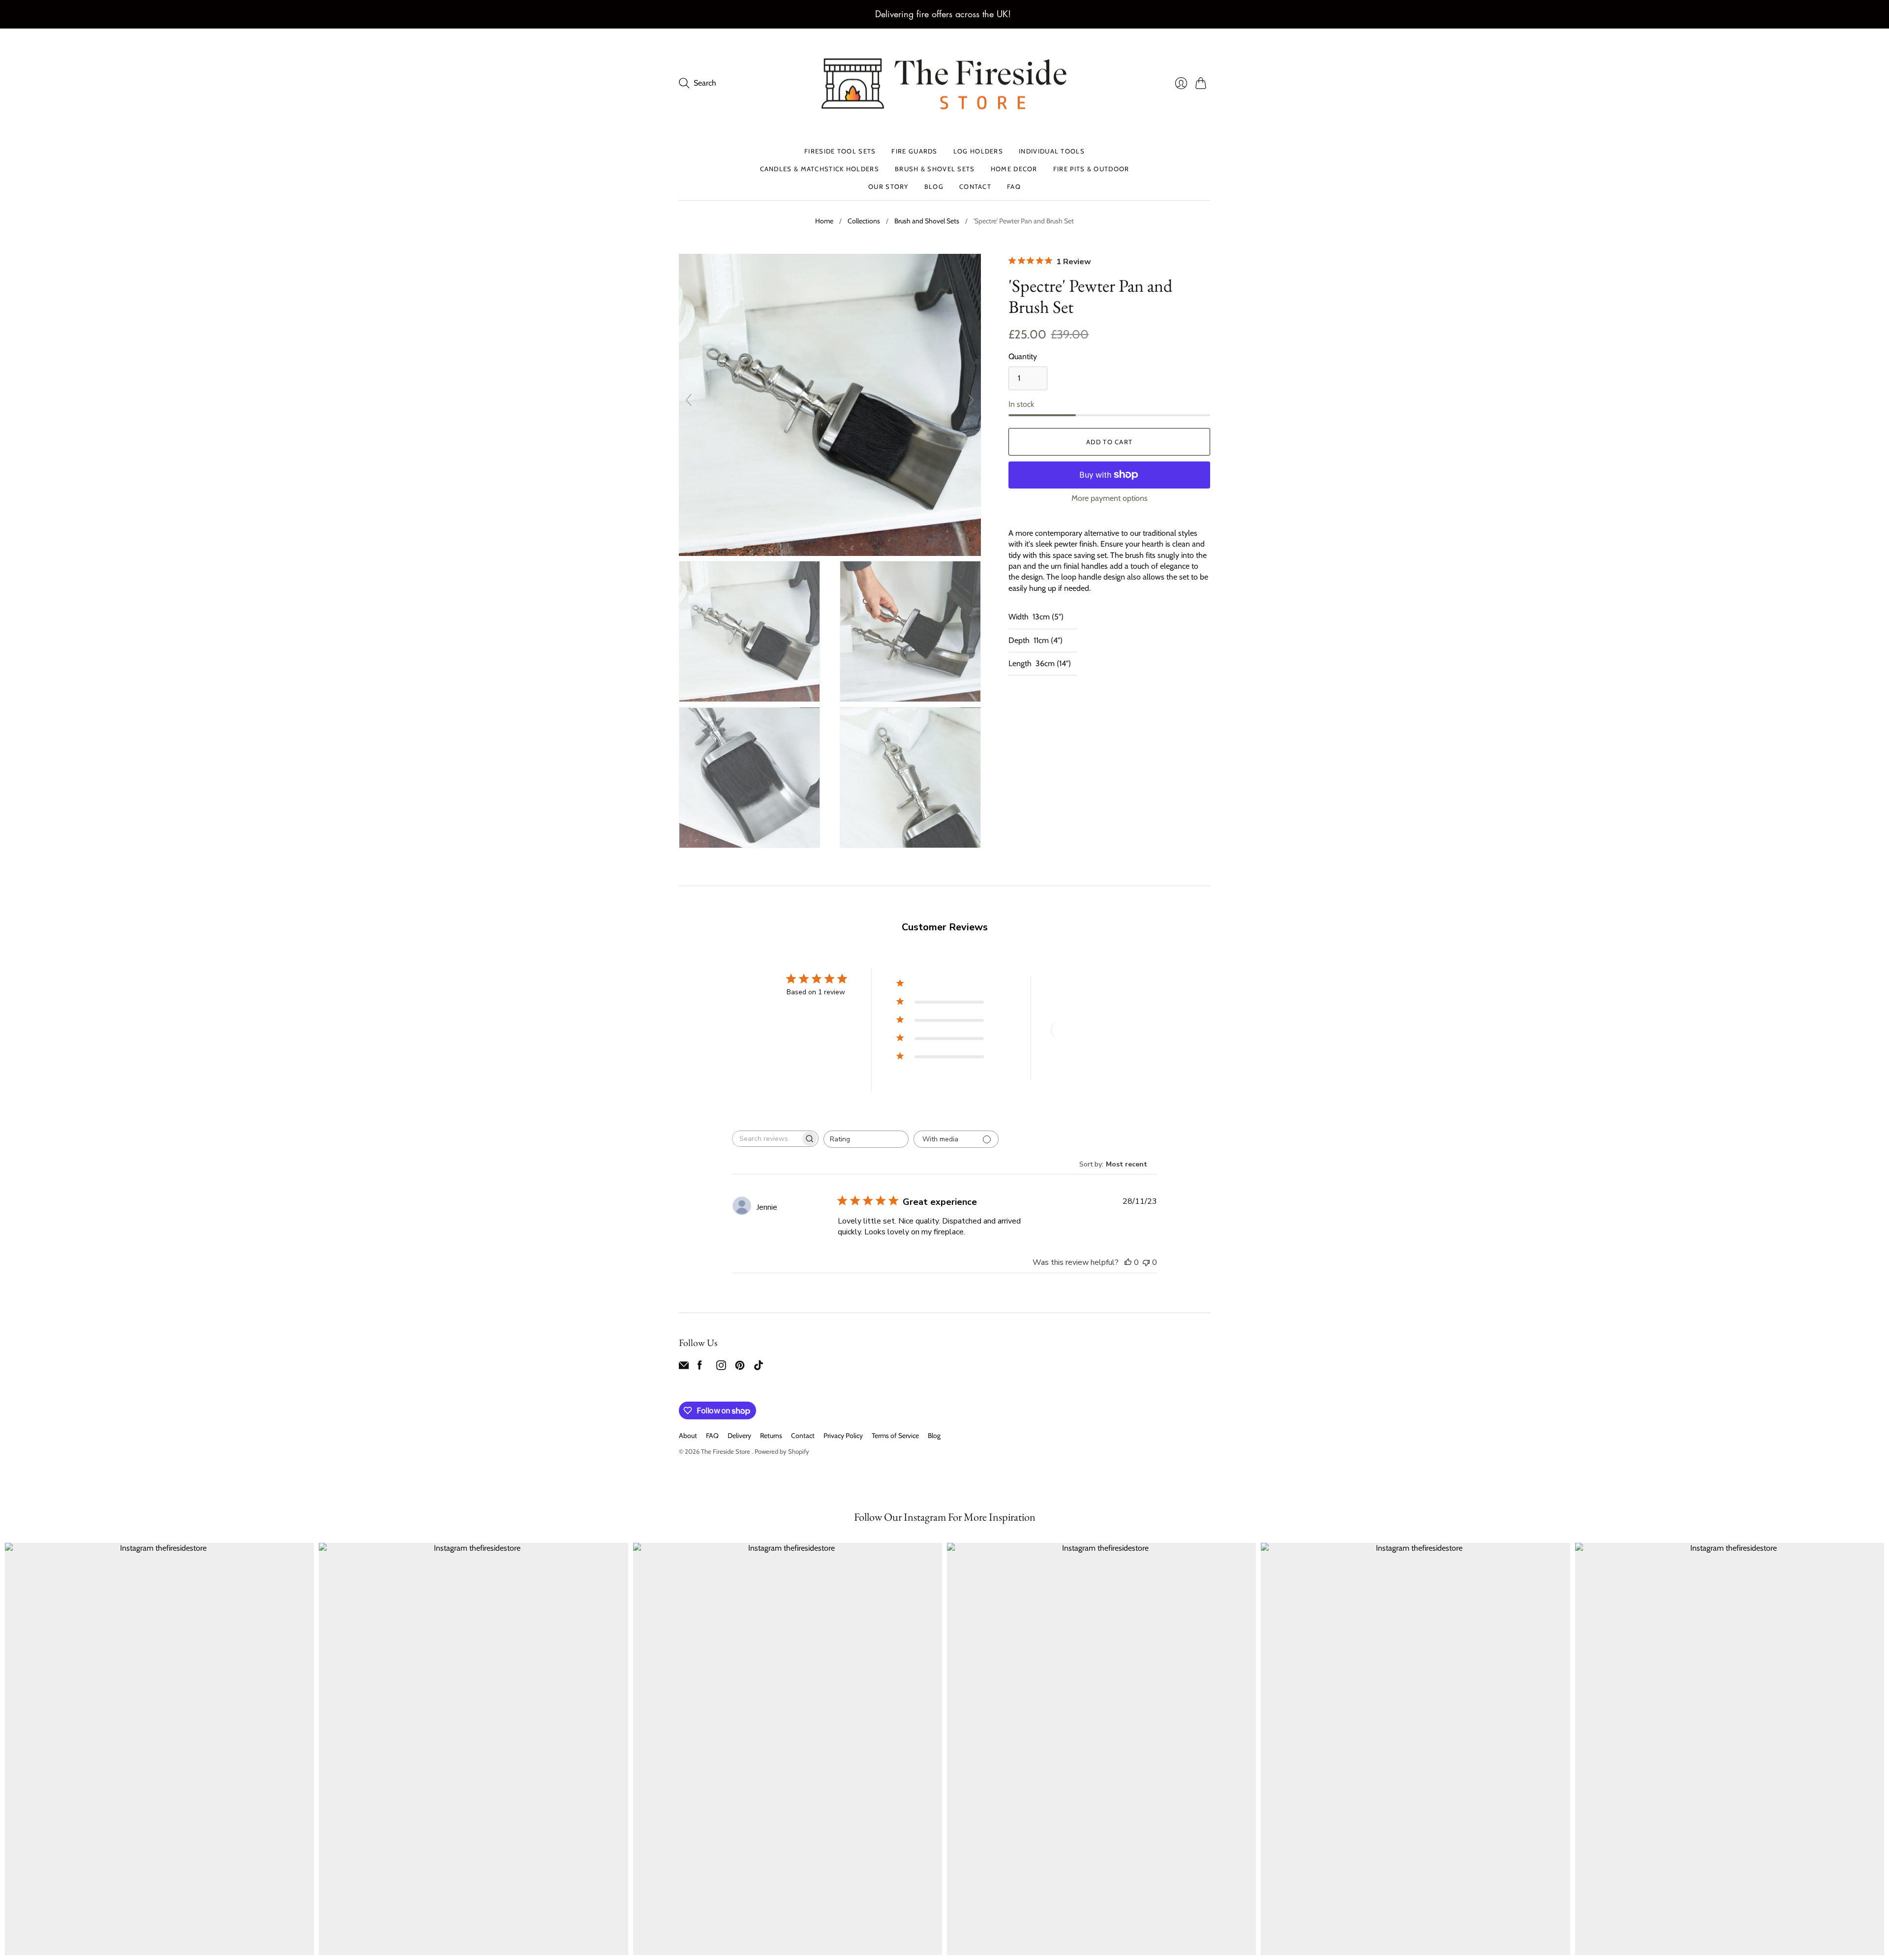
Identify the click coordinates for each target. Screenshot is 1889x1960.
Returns (771, 1436)
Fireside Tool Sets (840, 151)
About (688, 1436)
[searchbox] (766, 1139)
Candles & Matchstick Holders (820, 169)
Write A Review (1086, 1030)
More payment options (1110, 498)
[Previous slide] (689, 400)
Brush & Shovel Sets (935, 169)
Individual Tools (1052, 151)
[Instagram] (721, 1367)
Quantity (1023, 356)
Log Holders (978, 151)
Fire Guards (914, 151)
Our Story (888, 187)
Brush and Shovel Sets (927, 221)
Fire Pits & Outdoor (1091, 169)
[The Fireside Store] (944, 83)
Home (824, 221)
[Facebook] (700, 1367)
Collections (864, 221)
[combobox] (866, 1139)
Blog (934, 187)
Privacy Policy (843, 1436)
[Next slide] (971, 400)
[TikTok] (759, 1367)
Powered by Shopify (782, 1451)
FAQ (1014, 187)
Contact (975, 187)
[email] (684, 1367)
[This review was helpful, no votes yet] (1128, 1262)
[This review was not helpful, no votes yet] (1146, 1262)
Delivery (739, 1436)
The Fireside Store (726, 1451)
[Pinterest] (740, 1367)
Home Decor (1014, 169)
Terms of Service (895, 1436)
